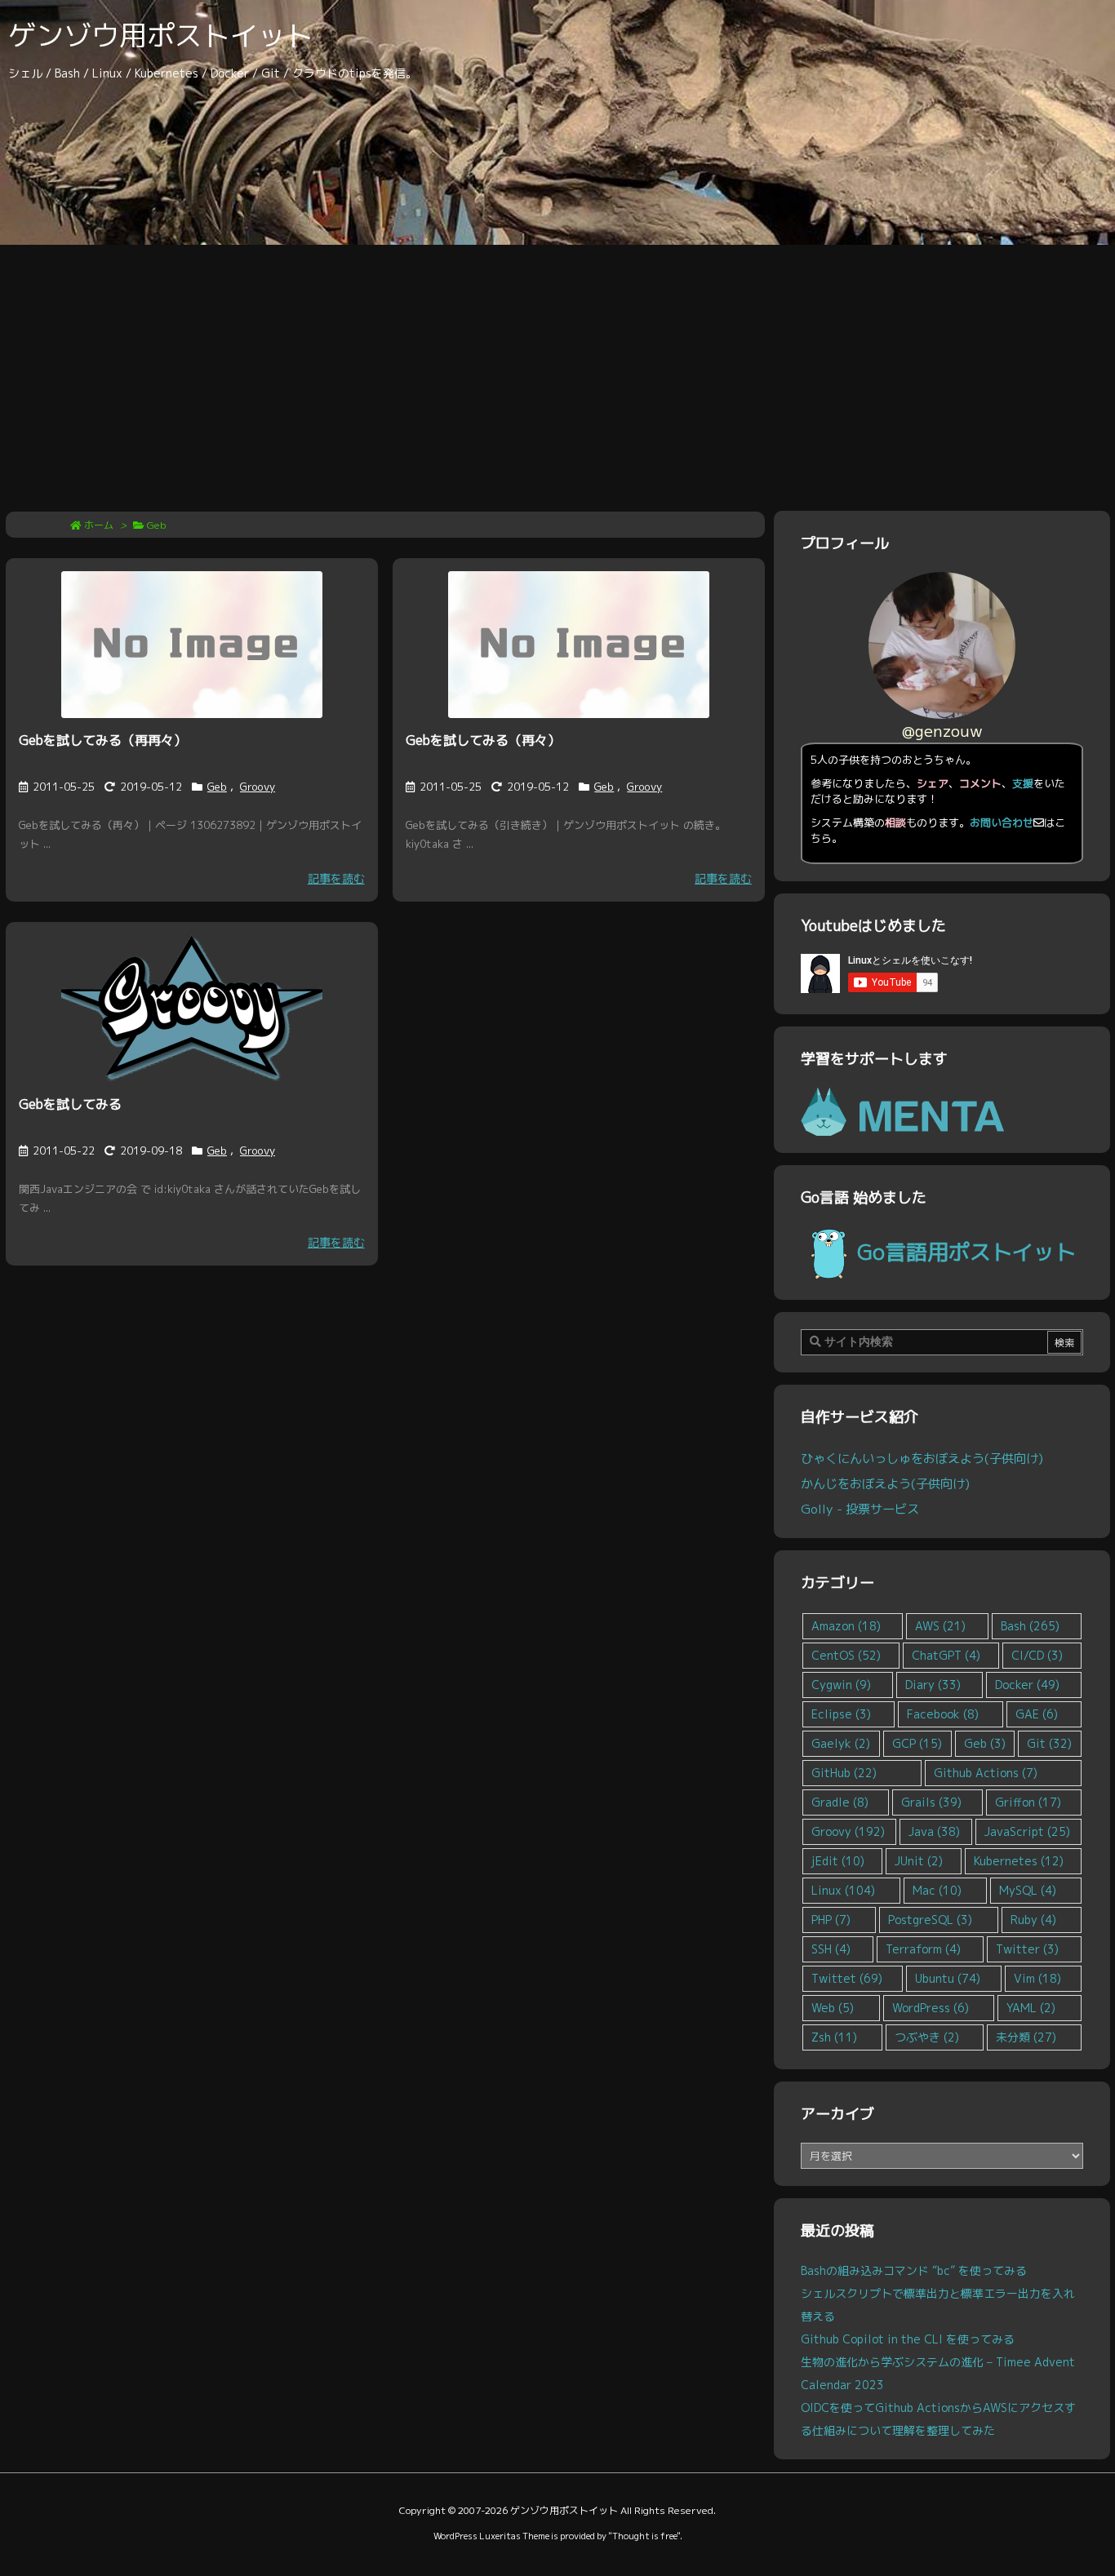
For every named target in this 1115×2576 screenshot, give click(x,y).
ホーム (99, 525)
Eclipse (841, 1714)
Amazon (846, 1626)
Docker (1027, 1685)
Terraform (923, 1949)
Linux (843, 1890)
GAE (1037, 1714)
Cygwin (841, 1685)
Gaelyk (841, 1743)
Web (833, 2008)
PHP (831, 1920)
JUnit (919, 1861)
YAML (1031, 2008)
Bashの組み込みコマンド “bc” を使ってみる (914, 2270)
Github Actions (986, 1773)
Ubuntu (948, 1978)
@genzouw (942, 731)
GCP (917, 1743)
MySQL (1028, 1890)
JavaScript (1027, 1831)
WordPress (931, 2008)
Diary (933, 1685)
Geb (217, 787)
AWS (940, 1626)
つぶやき (927, 2037)
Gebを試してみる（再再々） (103, 740)
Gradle (840, 1802)
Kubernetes (1019, 1861)
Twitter (1027, 1949)
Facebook (943, 1714)
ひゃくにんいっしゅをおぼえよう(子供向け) (922, 1458)
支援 (1023, 783)
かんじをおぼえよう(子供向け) (885, 1483)
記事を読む (336, 878)
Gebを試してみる (70, 1104)
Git (1049, 1743)
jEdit (838, 1861)
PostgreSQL (930, 1920)
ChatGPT (946, 1655)
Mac (937, 1890)
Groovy (258, 787)
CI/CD (1037, 1655)
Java (934, 1831)
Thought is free (644, 2536)
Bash (1030, 1626)
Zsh (834, 2037)
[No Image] (192, 645)
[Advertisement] (557, 367)
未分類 (1026, 2037)
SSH (831, 1949)
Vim (1037, 1978)
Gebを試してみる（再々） (483, 740)
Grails (931, 1802)
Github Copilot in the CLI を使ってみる (908, 2339)
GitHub (844, 1773)
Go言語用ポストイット (966, 1252)
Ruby (1033, 1920)
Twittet (847, 1978)
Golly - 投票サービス (860, 1509)
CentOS (846, 1655)
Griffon (1028, 1802)
